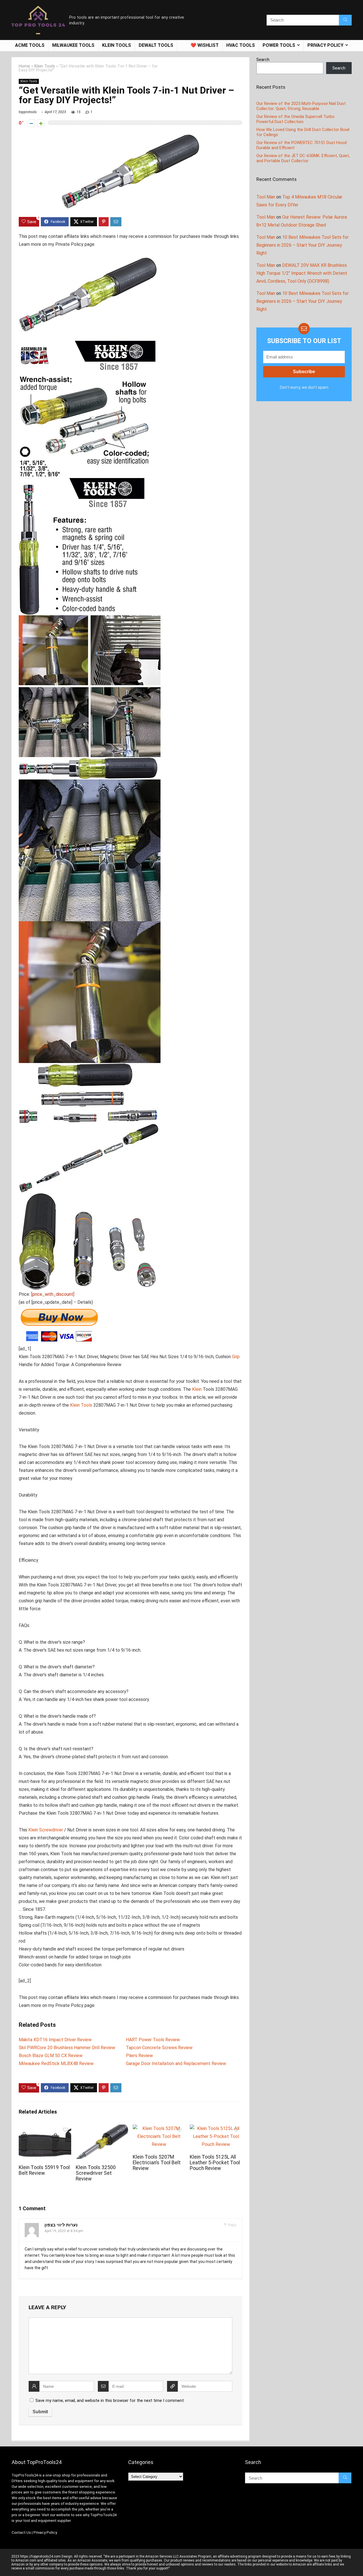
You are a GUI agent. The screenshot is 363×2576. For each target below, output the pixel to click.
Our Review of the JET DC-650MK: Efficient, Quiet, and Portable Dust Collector (303, 158)
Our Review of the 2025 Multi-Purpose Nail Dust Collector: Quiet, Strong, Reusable (301, 106)
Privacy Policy (45, 2532)
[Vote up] (41, 123)
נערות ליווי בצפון (61, 2225)
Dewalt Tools (156, 45)
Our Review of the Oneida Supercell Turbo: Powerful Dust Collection (296, 119)
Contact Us (21, 2532)
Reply (232, 2225)
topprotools (28, 112)
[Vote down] (31, 123)
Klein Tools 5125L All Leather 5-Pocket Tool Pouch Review (215, 2163)
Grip (236, 1357)
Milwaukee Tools (73, 45)
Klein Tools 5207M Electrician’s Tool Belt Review (157, 2163)
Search (263, 60)
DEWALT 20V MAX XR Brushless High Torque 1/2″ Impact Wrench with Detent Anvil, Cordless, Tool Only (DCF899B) (302, 273)
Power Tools (279, 45)
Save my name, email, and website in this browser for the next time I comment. (110, 2400)
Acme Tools (30, 45)
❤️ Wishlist (205, 45)
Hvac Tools (241, 45)
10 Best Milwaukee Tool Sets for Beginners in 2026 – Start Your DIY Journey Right (302, 245)
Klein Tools (117, 45)
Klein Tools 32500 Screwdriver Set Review (96, 2173)
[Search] (345, 20)
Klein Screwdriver (46, 1830)
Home (24, 66)
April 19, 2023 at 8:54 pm (64, 2231)
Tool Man (266, 197)
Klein (197, 1389)
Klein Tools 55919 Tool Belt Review (44, 2170)
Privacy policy (325, 45)
